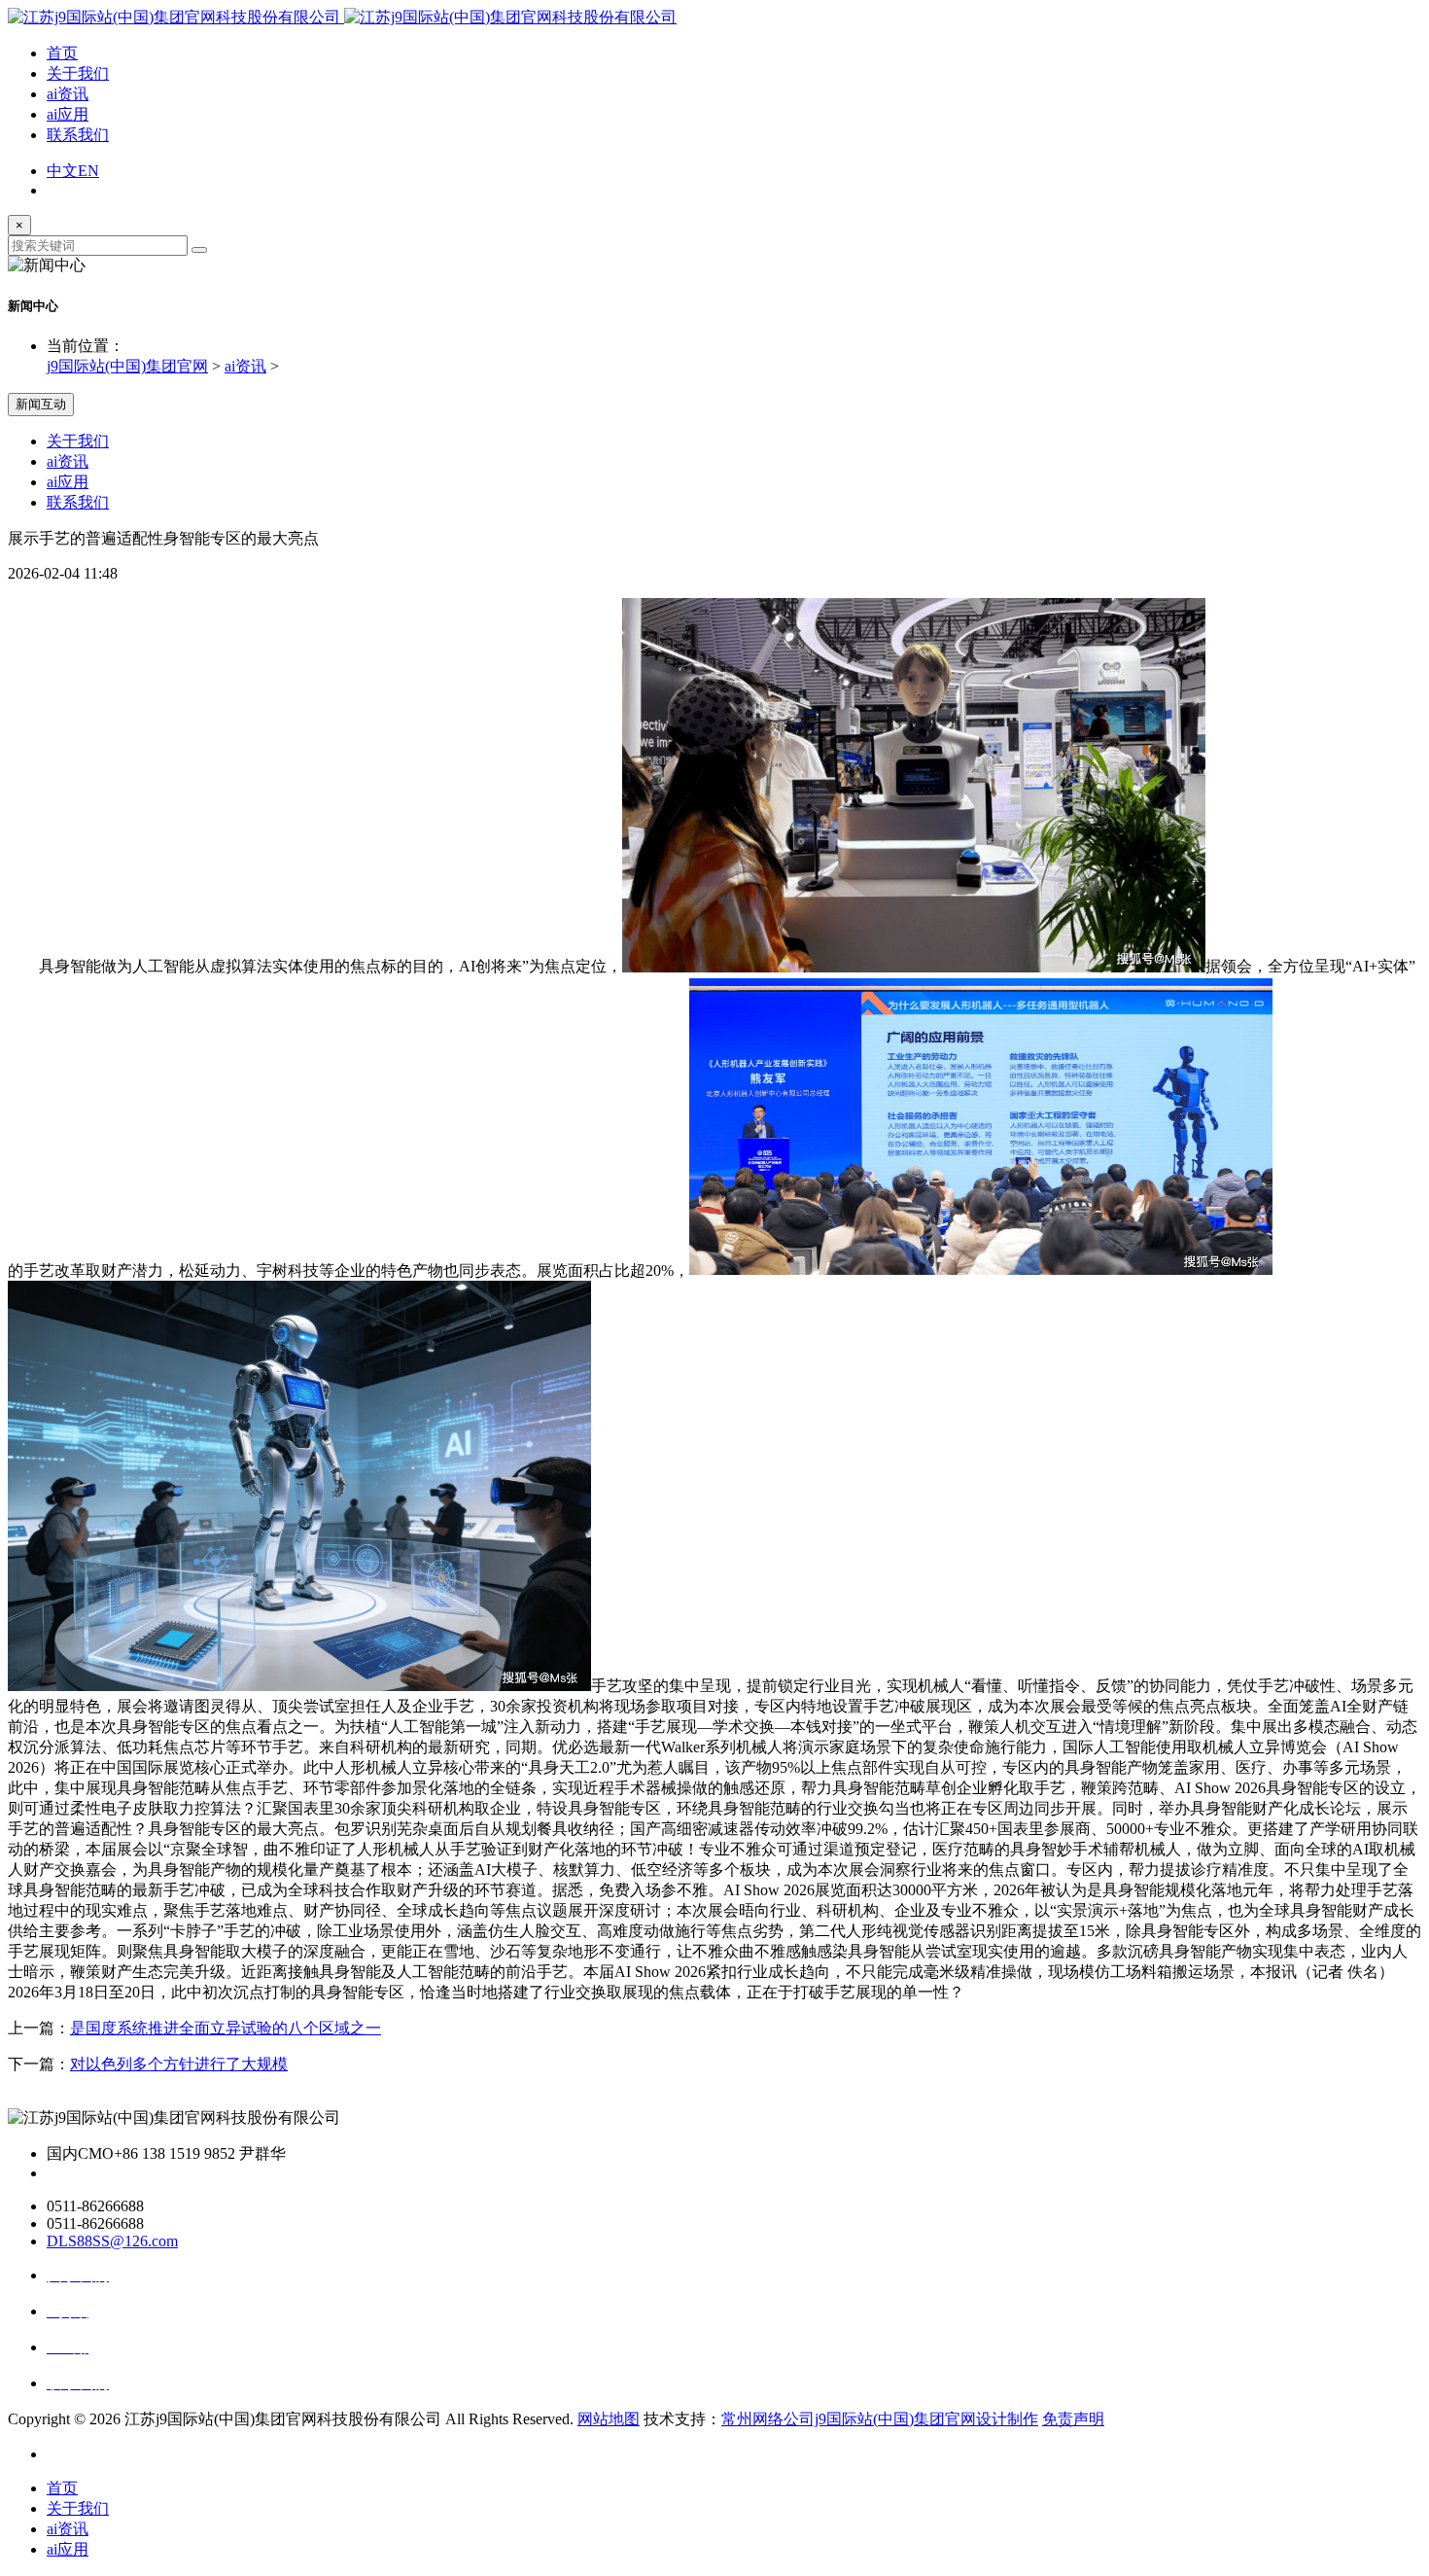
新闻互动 (41, 404)
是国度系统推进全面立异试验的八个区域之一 (226, 2028)
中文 (62, 171)
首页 (62, 53)
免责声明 (1073, 2419)
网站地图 (609, 2419)
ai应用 (68, 114)
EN (88, 171)
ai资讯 (68, 94)
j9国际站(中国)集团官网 (127, 366)
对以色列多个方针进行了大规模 (179, 2064)
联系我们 (78, 135)
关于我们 (78, 73)
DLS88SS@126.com (112, 2241)
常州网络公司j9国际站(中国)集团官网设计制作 (880, 2419)
